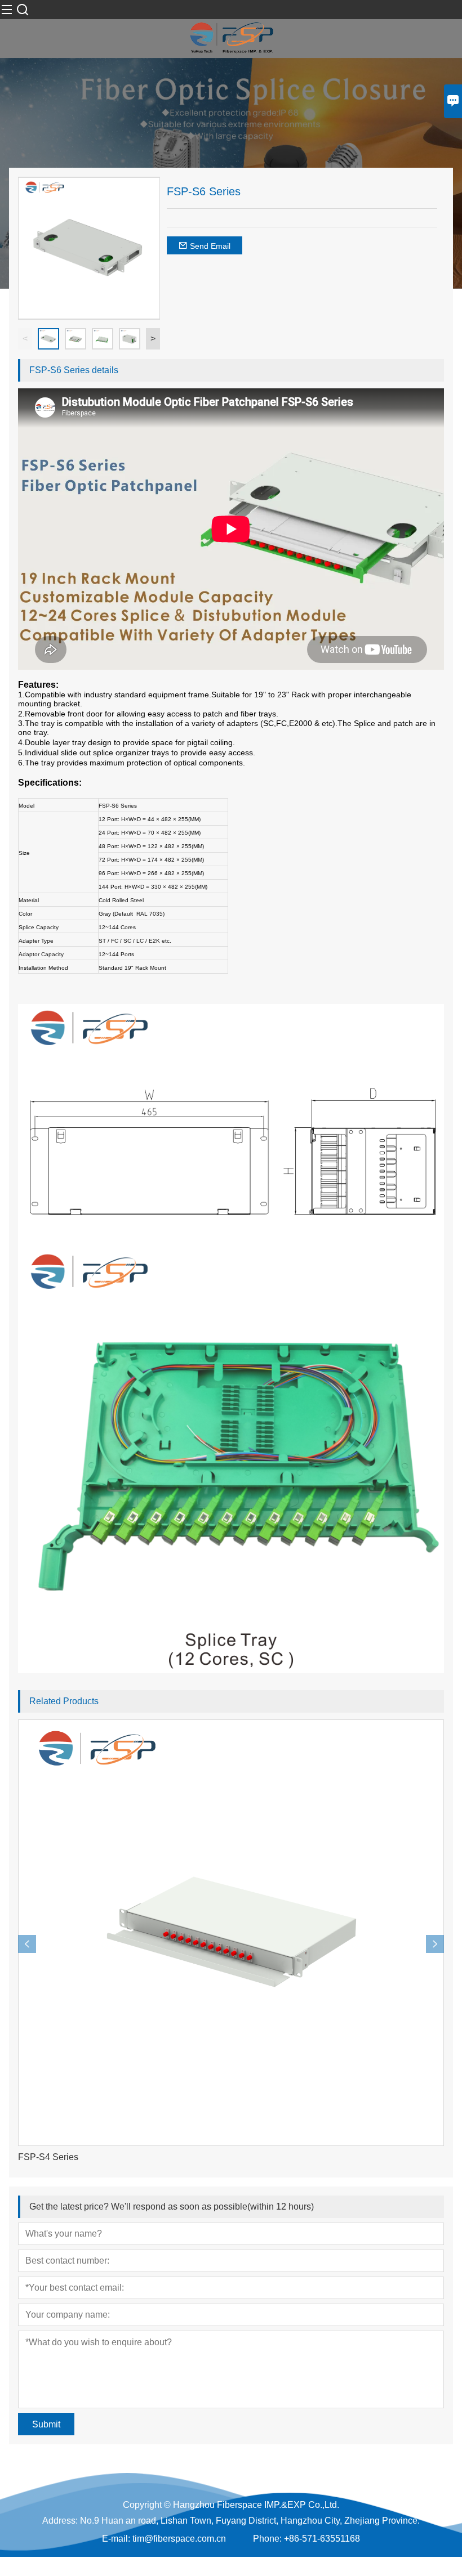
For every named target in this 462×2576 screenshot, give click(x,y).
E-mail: (116, 2539)
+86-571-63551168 (322, 2539)
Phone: (267, 2539)
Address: (60, 2521)
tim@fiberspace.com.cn (179, 2539)
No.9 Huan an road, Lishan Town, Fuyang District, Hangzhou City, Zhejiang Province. (250, 2521)
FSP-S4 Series (48, 2157)
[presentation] (27, 1944)
